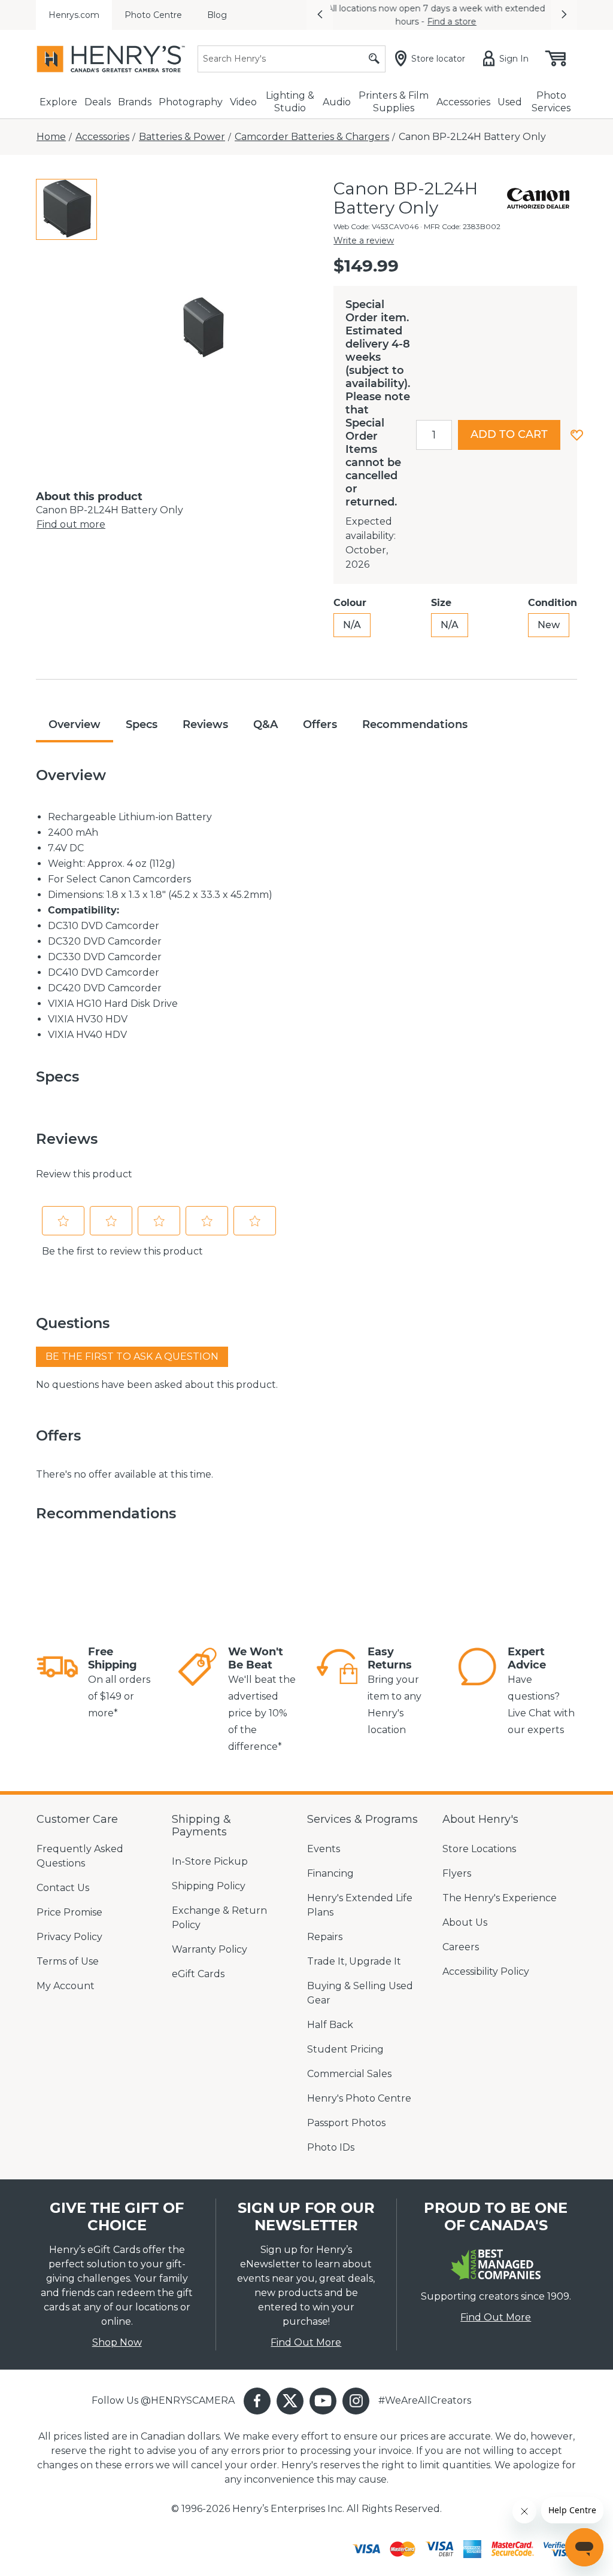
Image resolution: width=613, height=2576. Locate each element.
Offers (320, 724)
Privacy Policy (69, 1937)
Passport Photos (346, 2123)
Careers (461, 1947)
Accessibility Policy (486, 1971)
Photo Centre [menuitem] (153, 15)
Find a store (457, 22)
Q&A (265, 724)
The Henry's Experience (500, 1898)
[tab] (66, 209)
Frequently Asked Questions (80, 1856)
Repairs (325, 1937)
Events (324, 1849)
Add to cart (509, 434)
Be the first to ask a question (132, 1356)
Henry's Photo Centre (359, 2098)
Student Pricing (345, 2049)
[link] (57, 1683)
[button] (320, 15)
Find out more (71, 524)
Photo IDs (331, 2147)
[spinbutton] (434, 435)
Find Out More (306, 2342)
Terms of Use (68, 1961)
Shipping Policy (209, 1886)
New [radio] (549, 625)
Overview (75, 724)
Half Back (330, 2025)
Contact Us (63, 1888)
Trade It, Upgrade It (354, 1961)
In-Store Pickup (210, 1861)
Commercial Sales (349, 2074)
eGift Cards (198, 1974)
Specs (142, 724)
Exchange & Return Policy (219, 1918)
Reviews (205, 724)
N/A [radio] (352, 625)
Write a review (364, 240)
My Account (66, 1986)
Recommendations (415, 724)
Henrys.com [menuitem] (74, 15)
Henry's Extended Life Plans (360, 1905)
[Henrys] (111, 59)
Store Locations (479, 1849)
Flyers (457, 1873)
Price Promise (69, 1912)
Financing (330, 1873)
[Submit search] (374, 59)
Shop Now (117, 2342)
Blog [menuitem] (217, 15)
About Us (465, 1922)
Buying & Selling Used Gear (360, 1993)
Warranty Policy (210, 1949)
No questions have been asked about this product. (157, 1385)
